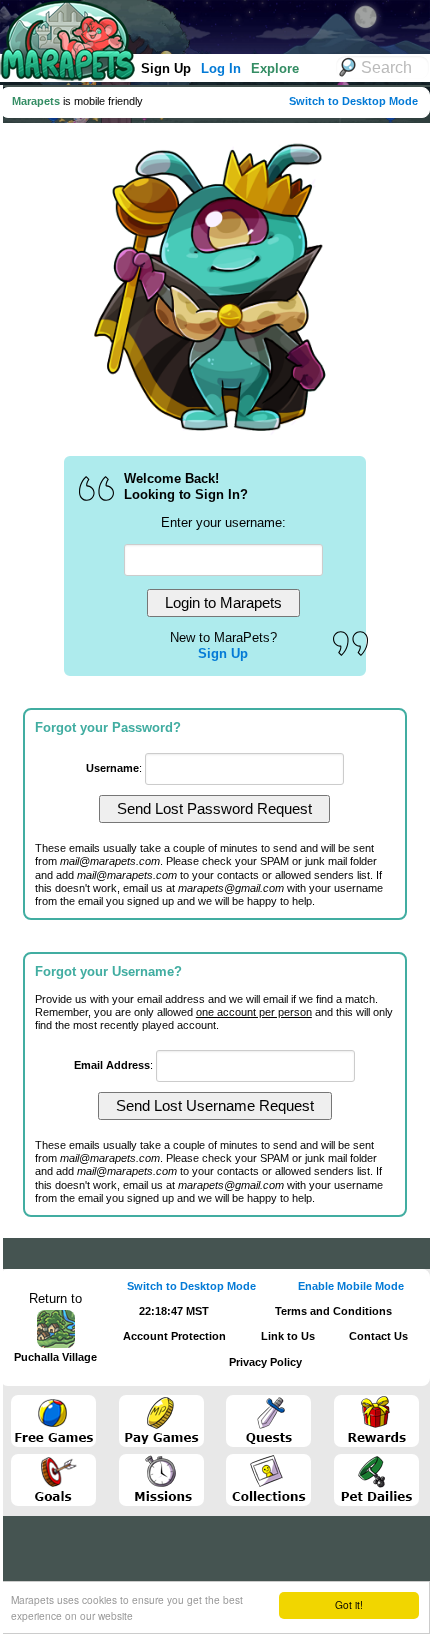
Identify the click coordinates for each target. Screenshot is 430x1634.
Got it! (349, 1604)
